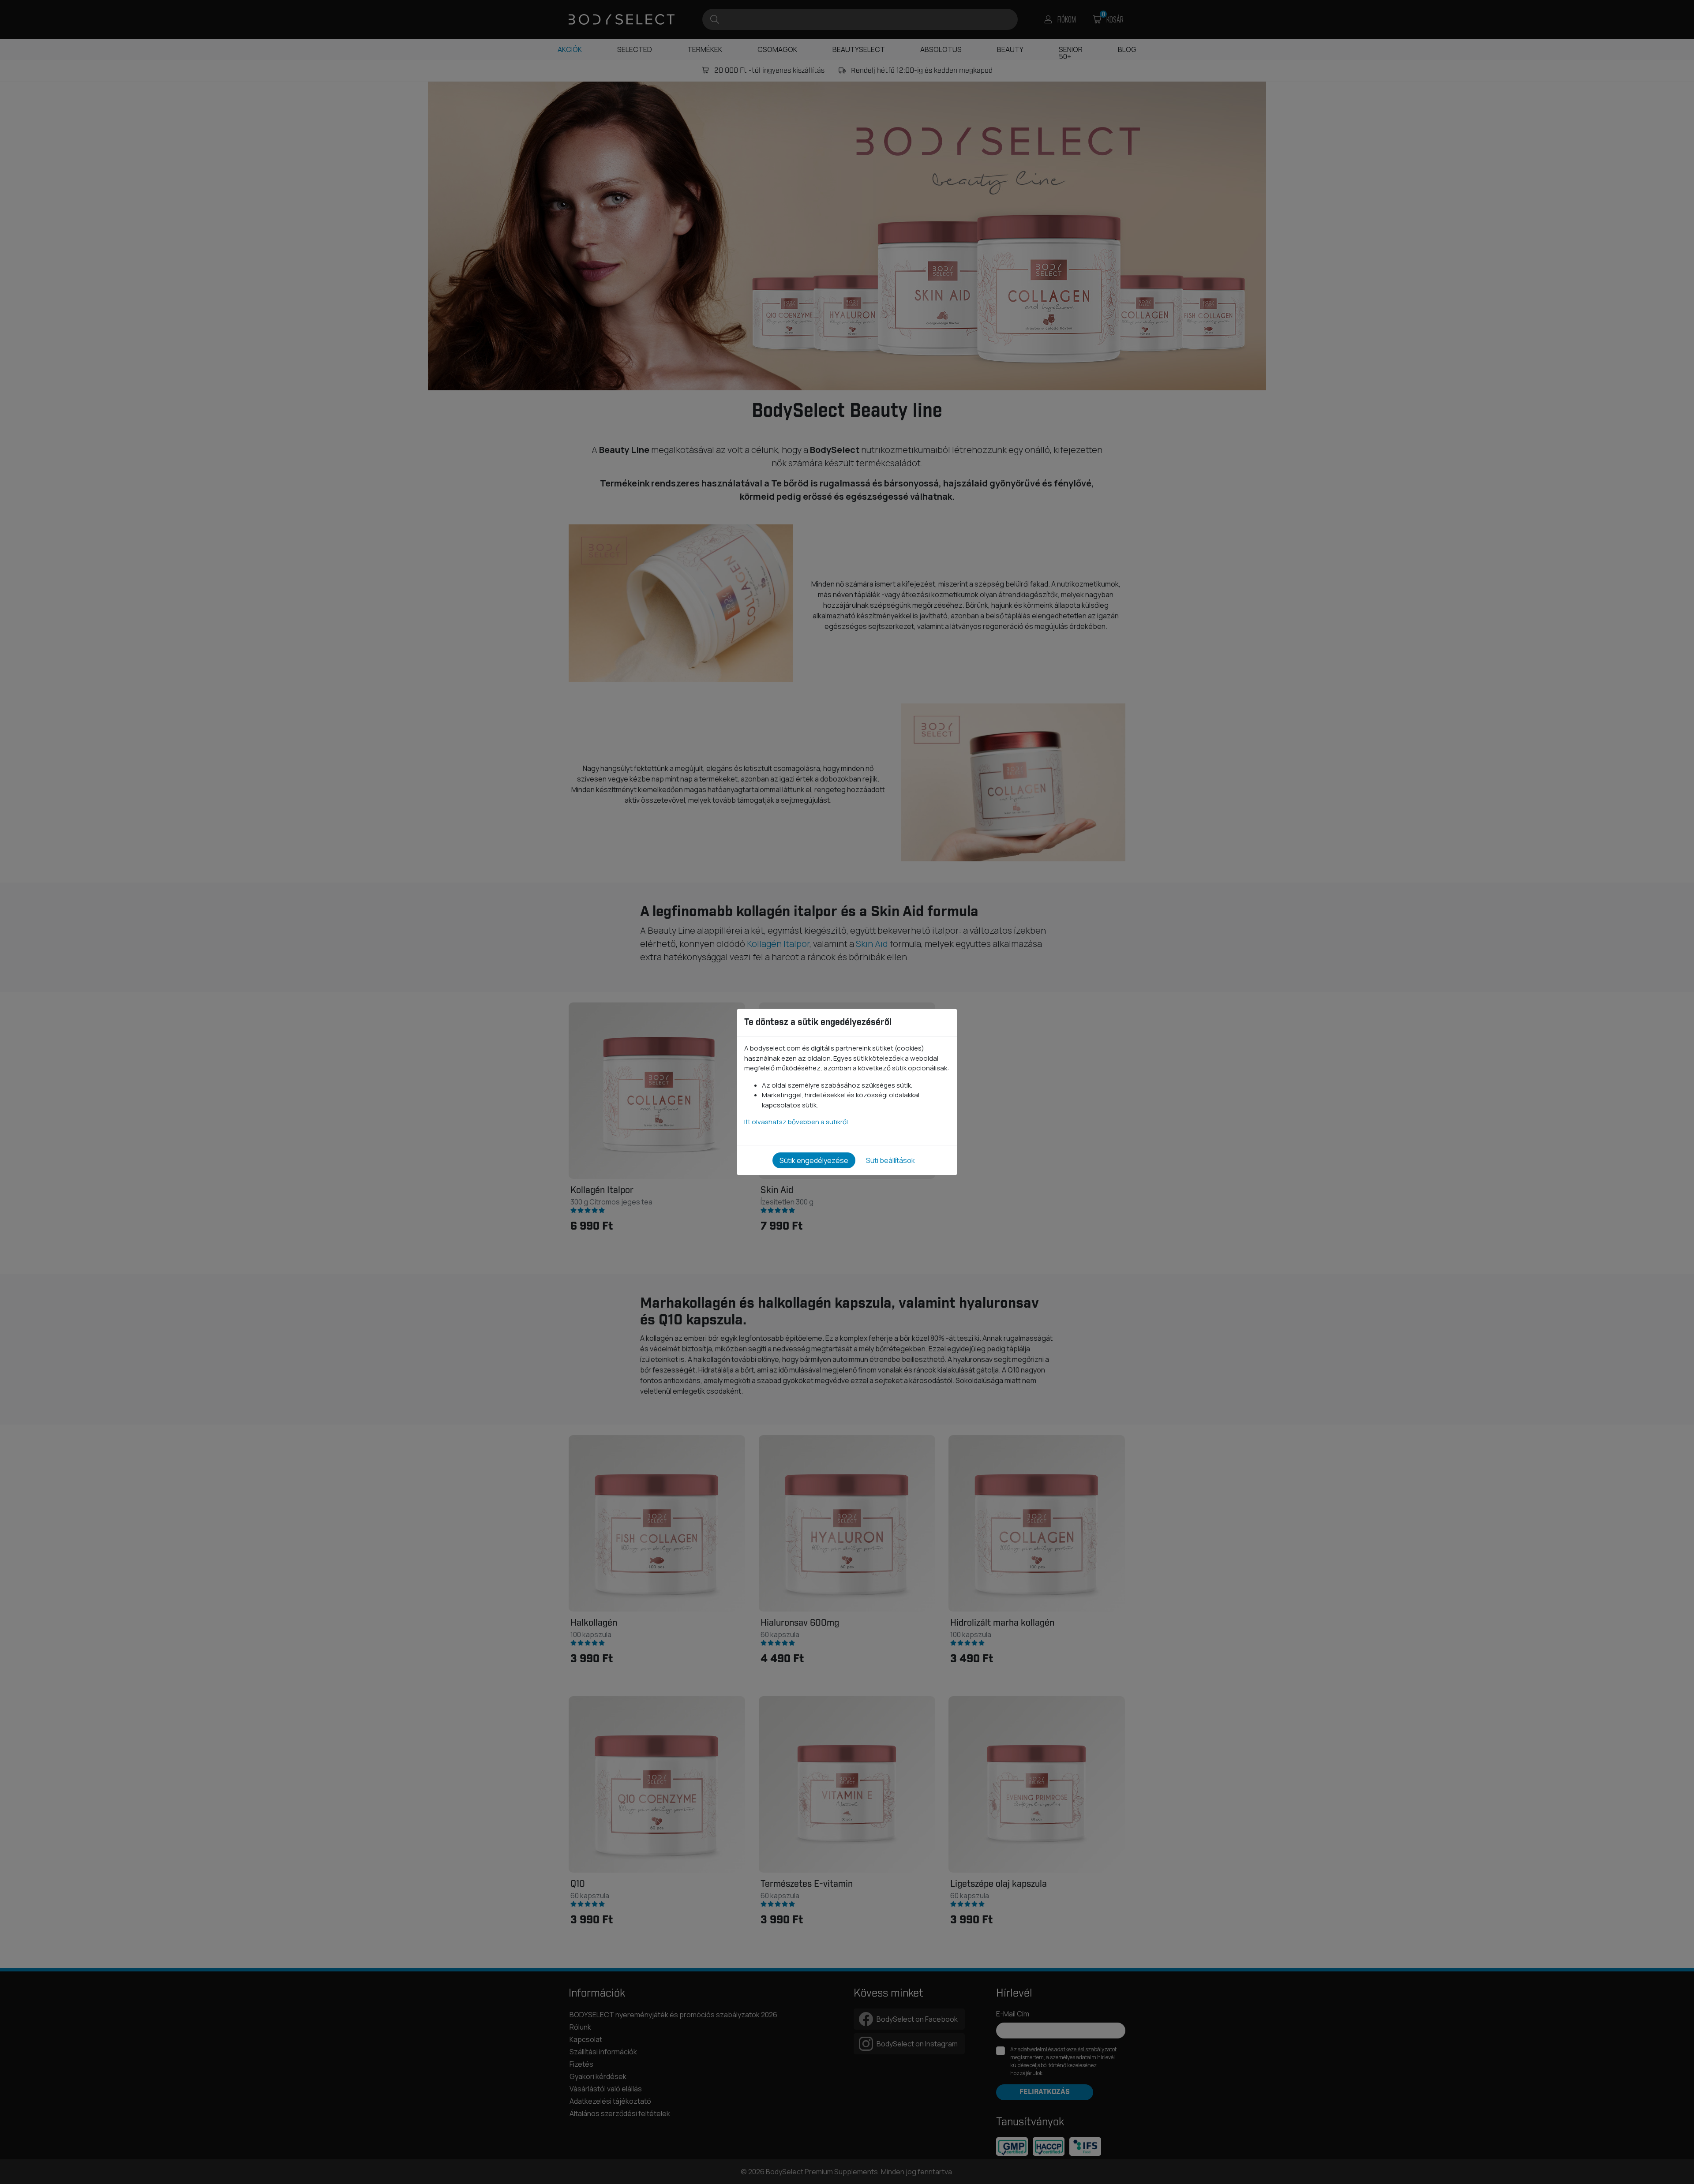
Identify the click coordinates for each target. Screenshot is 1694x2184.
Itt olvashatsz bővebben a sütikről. (797, 1122)
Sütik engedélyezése (814, 1160)
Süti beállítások (890, 1160)
